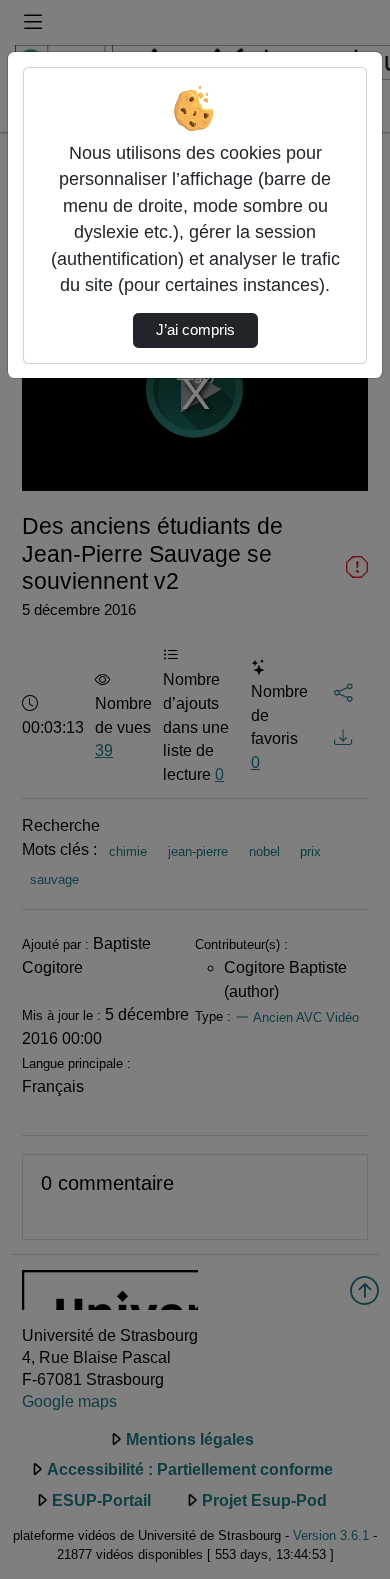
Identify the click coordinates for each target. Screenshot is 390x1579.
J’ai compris (195, 330)
